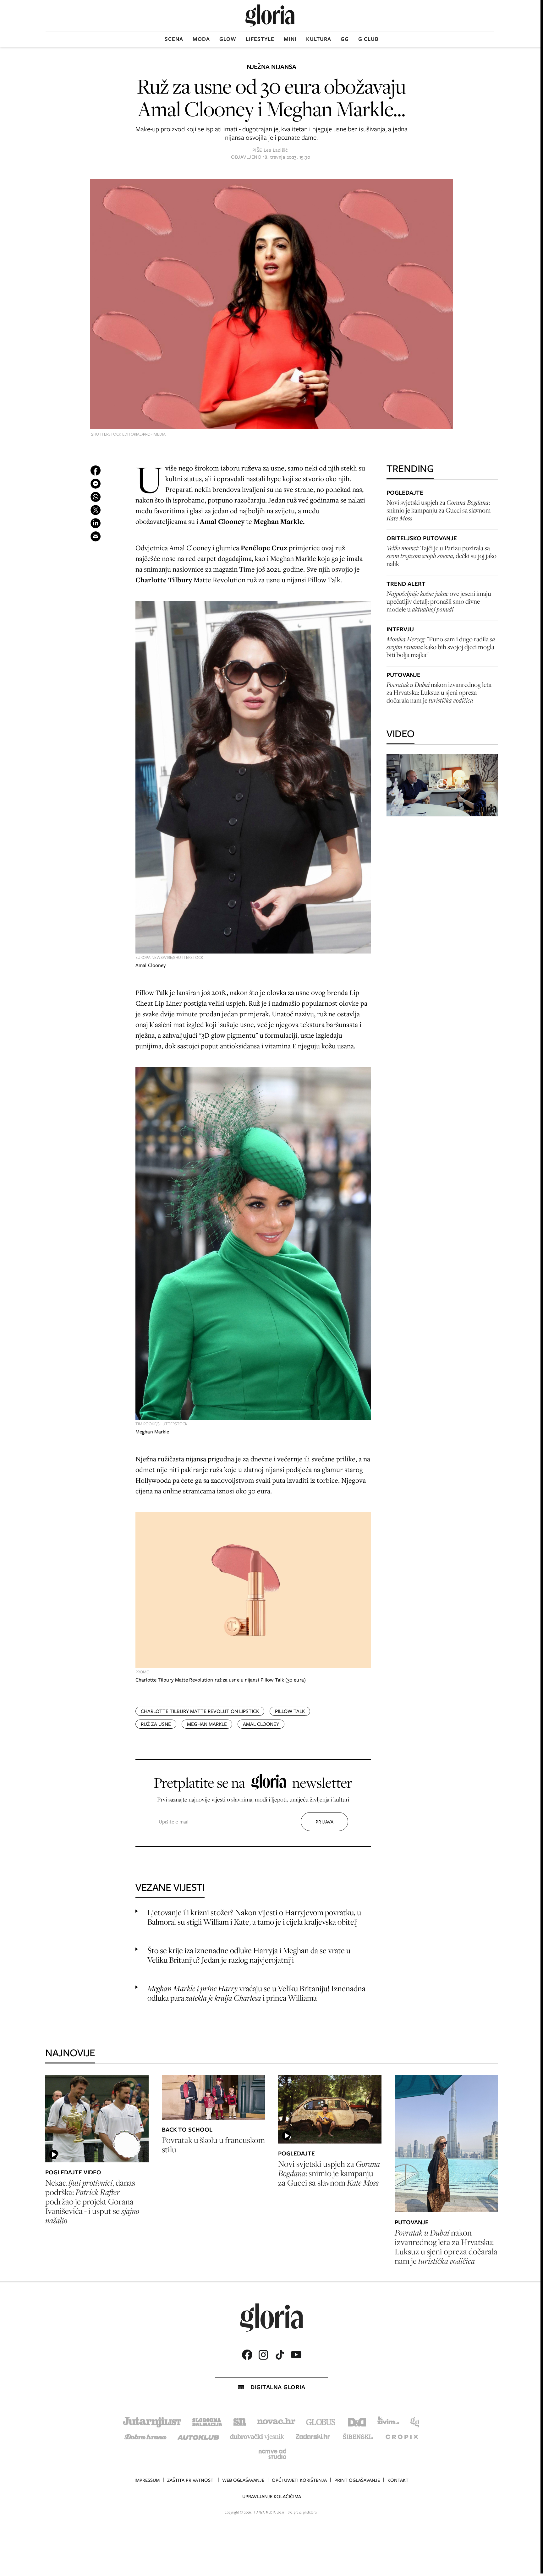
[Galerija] (271, 305)
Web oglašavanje (243, 2480)
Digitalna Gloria (278, 2387)
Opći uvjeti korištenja (299, 2480)
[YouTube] (296, 2355)
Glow (228, 39)
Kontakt (398, 2480)
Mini (290, 39)
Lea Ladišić (276, 150)
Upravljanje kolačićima (272, 2497)
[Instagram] (263, 2355)
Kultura (319, 39)
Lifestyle (260, 39)
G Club (368, 39)
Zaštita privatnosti (191, 2480)
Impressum (147, 2480)
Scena (174, 39)
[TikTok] (280, 2355)
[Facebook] (247, 2355)
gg (345, 39)
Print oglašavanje (357, 2480)
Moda (201, 39)
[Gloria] (270, 16)
